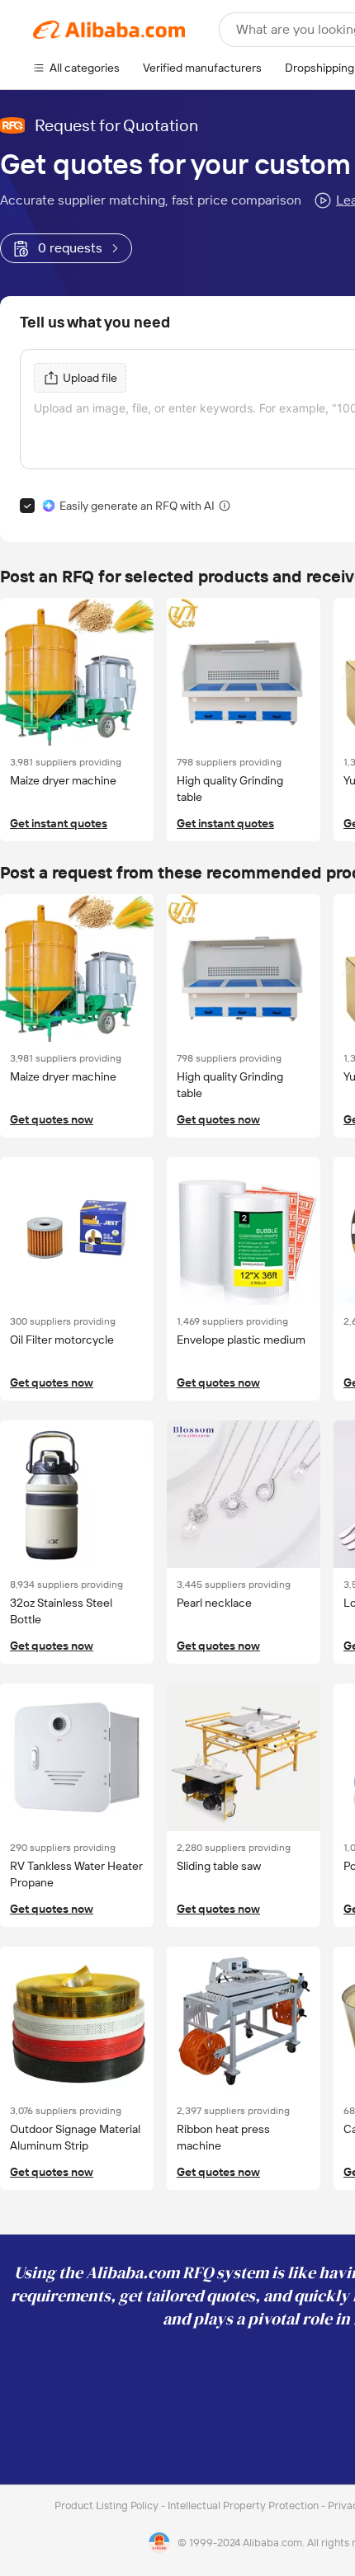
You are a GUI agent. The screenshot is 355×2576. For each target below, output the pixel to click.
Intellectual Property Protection (244, 2505)
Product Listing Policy (108, 2505)
